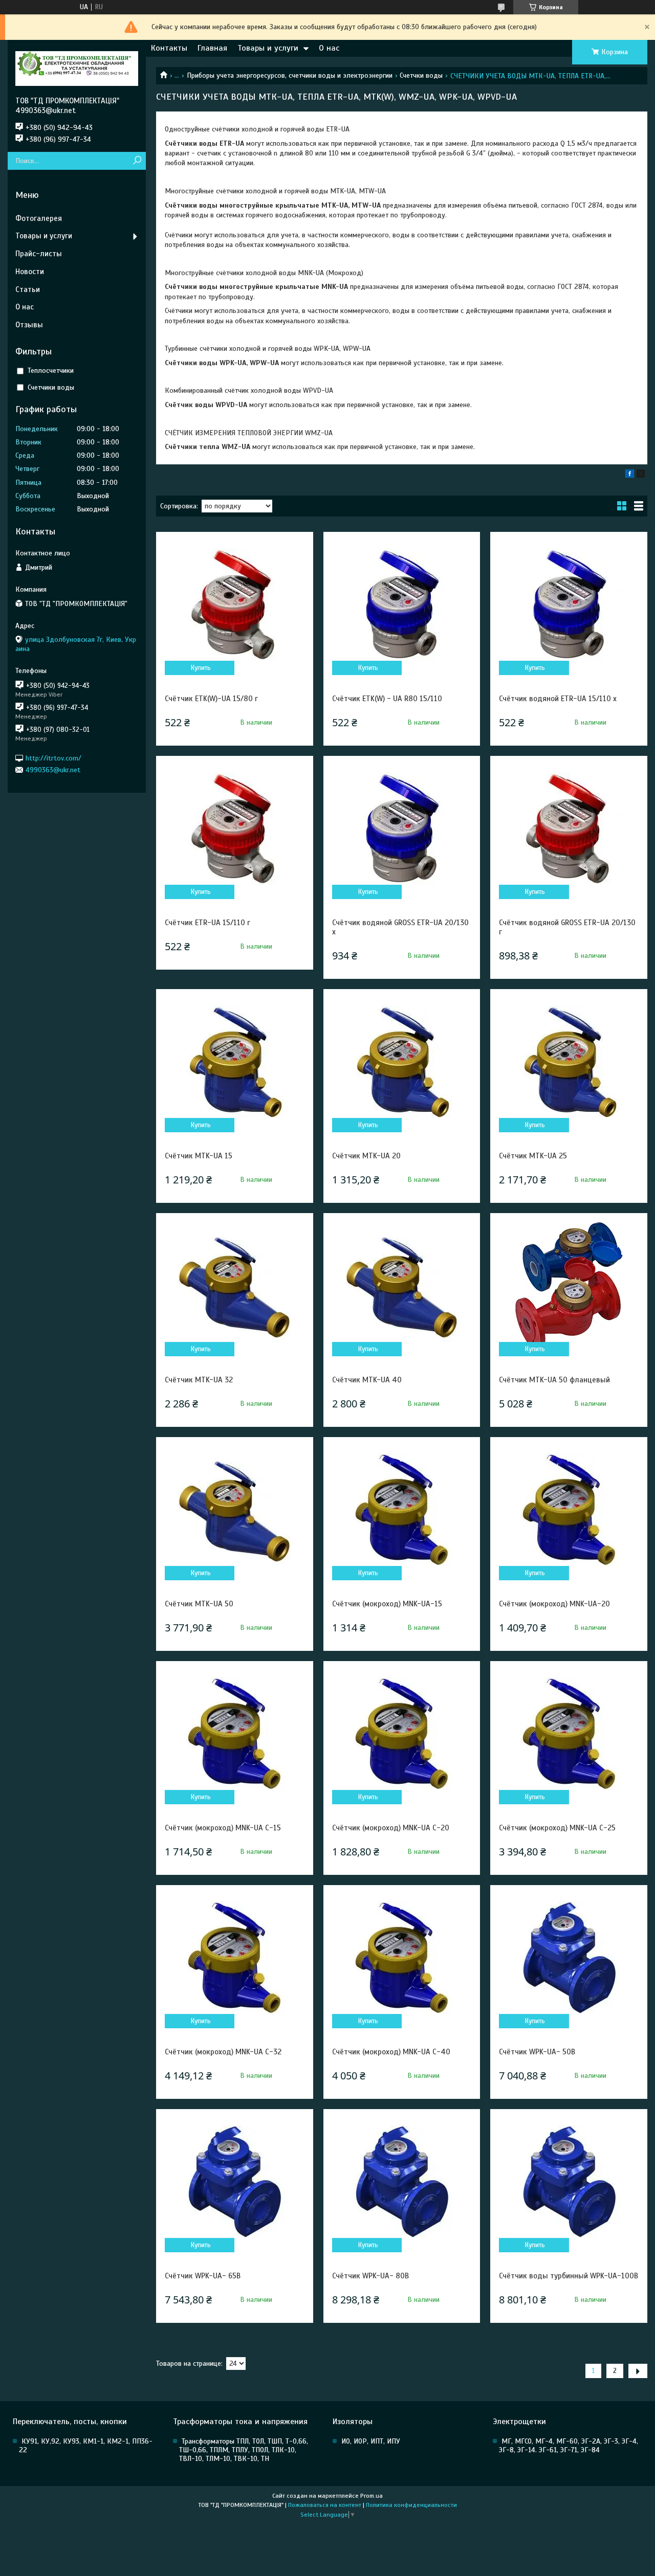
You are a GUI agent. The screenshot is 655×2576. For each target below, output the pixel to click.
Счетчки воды (421, 75)
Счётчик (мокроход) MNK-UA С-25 (557, 1828)
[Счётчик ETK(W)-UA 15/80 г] (235, 604)
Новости (30, 272)
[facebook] (630, 475)
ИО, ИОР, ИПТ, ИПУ (371, 2441)
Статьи (28, 289)
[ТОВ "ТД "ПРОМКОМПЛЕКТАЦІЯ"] (77, 68)
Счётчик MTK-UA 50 (199, 1604)
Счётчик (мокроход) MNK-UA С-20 (391, 1828)
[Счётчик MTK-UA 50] (235, 1510)
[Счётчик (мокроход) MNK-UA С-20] (402, 1734)
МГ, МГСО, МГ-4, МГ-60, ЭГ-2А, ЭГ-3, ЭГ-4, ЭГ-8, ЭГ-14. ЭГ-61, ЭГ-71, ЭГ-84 (569, 2446)
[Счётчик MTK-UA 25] (569, 1062)
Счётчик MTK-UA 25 (533, 1156)
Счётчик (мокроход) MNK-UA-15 (387, 1604)
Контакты (169, 48)
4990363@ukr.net (53, 770)
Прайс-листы (39, 254)
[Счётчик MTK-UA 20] (402, 1062)
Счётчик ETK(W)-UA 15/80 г (211, 699)
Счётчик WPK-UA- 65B (203, 2276)
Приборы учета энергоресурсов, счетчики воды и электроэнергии (290, 75)
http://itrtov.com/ (53, 758)
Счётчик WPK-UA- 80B (370, 2276)
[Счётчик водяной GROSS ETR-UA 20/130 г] (569, 828)
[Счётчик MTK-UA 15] (235, 1062)
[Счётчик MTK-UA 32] (235, 1286)
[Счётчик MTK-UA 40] (402, 1286)
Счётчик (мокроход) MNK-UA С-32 (223, 2052)
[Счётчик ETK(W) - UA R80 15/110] (402, 604)
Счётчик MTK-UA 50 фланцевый (554, 1380)
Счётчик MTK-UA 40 (367, 1380)
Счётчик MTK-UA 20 (366, 1156)
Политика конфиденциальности (411, 2505)
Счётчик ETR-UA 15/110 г (208, 923)
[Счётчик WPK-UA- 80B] (402, 2182)
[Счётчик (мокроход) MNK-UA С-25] (569, 1734)
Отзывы (29, 325)
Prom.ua (372, 2496)
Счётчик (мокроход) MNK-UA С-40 (391, 2052)
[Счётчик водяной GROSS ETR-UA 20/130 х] (402, 828)
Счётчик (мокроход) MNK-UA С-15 (223, 1828)
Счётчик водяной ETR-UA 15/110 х (558, 699)
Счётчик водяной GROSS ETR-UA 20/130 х (400, 927)
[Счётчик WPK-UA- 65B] (235, 2182)
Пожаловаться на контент (325, 2505)
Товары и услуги (268, 48)
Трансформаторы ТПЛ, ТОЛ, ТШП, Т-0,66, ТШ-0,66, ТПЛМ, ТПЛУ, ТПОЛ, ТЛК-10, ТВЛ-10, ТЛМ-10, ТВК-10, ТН (244, 2450)
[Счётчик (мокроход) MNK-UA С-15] (235, 1734)
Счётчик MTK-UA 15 (199, 1156)
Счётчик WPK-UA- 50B (537, 2052)
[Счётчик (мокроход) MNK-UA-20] (569, 1510)
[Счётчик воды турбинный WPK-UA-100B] (569, 2182)
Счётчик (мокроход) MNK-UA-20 (554, 1604)
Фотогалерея (39, 218)
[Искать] (137, 161)
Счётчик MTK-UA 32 (199, 1380)
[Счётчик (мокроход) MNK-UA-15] (402, 1510)
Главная (212, 48)
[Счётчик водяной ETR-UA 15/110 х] (569, 604)
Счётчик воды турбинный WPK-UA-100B (569, 2276)
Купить (201, 668)
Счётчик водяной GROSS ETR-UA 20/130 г (567, 927)
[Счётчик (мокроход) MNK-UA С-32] (235, 1958)
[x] (641, 475)
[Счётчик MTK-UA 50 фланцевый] (569, 1286)
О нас (329, 48)
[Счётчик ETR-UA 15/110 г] (235, 828)
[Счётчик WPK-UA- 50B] (569, 1958)
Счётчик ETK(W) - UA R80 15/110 (387, 699)
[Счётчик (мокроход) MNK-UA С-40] (402, 1958)
